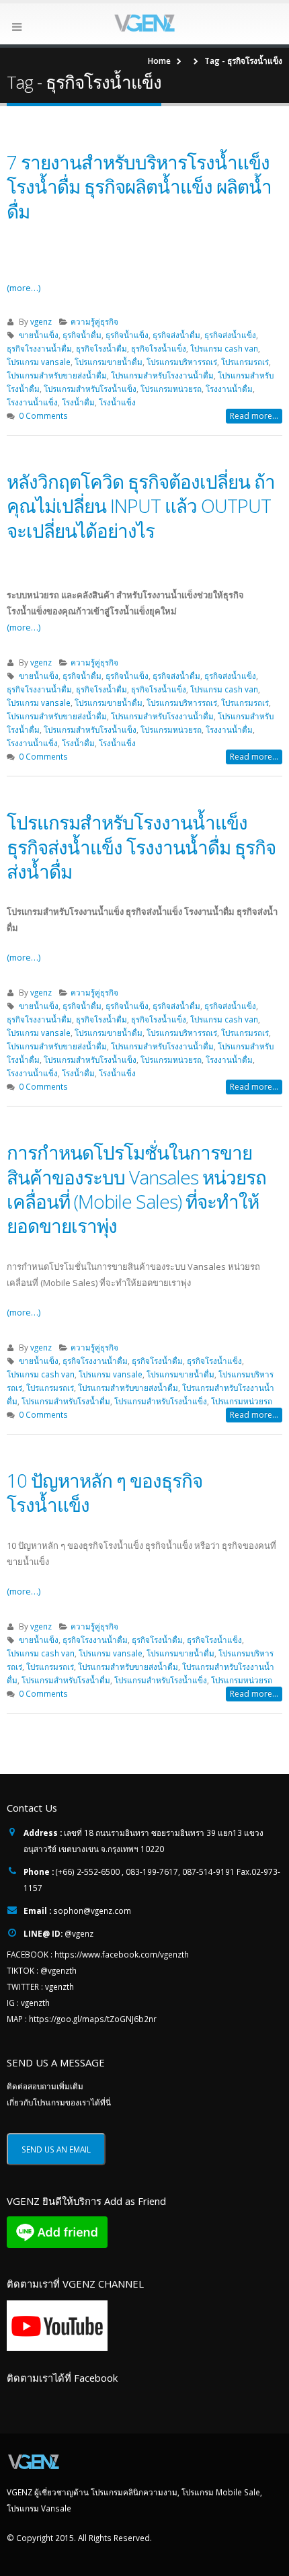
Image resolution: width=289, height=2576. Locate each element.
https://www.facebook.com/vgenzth (122, 1954)
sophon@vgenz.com (92, 1910)
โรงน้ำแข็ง (117, 402)
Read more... (254, 416)
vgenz (41, 321)
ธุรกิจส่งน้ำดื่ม (176, 335)
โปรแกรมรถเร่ (245, 362)
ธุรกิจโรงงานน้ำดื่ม (39, 348)
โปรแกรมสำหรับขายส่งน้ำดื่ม (57, 375)
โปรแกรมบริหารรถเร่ (182, 362)
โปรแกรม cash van (224, 348)
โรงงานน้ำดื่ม (229, 389)
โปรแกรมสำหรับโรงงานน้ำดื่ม (162, 375)
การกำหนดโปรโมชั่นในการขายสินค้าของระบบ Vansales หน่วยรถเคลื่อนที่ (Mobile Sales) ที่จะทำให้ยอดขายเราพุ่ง (136, 1189)
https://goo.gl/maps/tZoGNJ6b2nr (93, 2019)
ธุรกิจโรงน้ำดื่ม (101, 348)
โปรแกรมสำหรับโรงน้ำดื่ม (66, 1401)
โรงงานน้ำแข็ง (32, 402)
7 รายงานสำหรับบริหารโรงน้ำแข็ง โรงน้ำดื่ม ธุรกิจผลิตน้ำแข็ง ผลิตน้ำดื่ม (139, 187)
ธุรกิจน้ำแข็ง (127, 335)
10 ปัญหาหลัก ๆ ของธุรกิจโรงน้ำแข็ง (105, 1492)
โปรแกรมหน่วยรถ (171, 389)
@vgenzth (58, 1970)
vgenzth (59, 1986)
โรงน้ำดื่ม (78, 402)
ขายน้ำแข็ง (39, 335)
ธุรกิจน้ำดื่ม (82, 335)
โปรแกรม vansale (39, 362)
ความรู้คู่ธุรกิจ (94, 321)
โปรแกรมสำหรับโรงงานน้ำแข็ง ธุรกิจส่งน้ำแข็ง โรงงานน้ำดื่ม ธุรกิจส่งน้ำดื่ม (141, 847)
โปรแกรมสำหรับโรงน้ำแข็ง (90, 389)
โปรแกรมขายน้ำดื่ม (109, 362)
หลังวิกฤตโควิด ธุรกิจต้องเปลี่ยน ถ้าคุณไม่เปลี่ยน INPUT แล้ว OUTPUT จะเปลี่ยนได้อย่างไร (141, 506)
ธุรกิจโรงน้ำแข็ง (159, 348)
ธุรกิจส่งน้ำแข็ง (230, 335)
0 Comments (43, 415)
